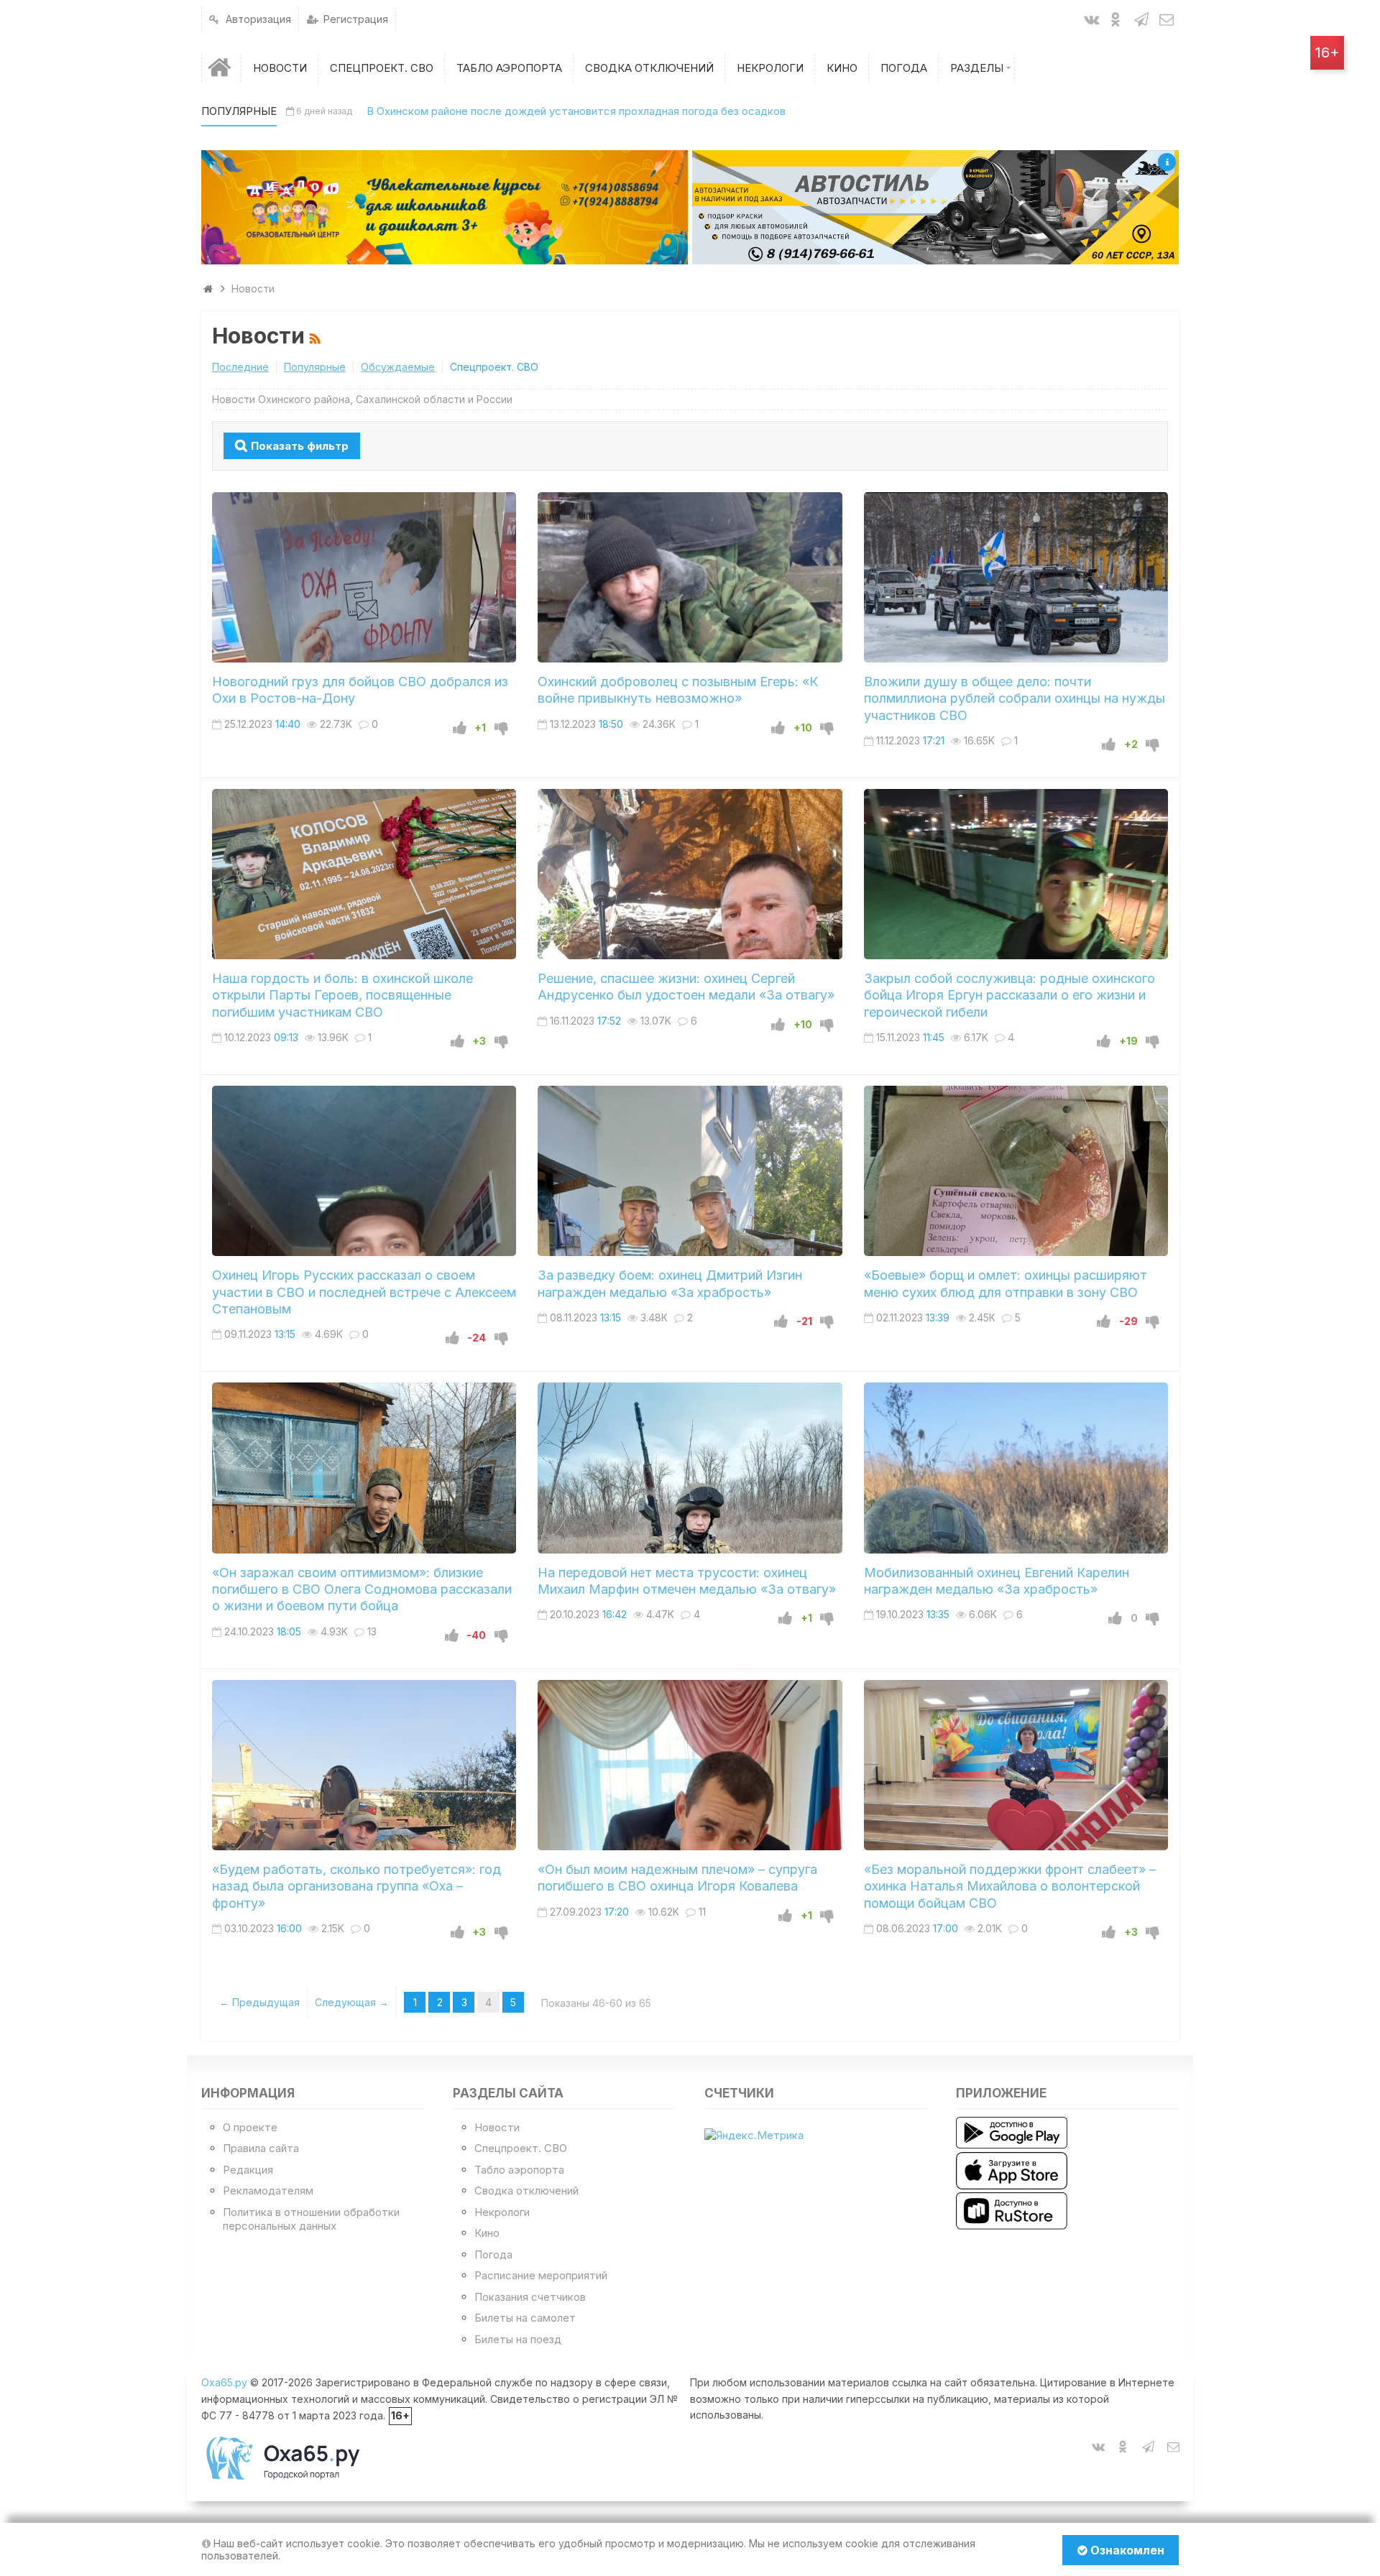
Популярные (315, 367)
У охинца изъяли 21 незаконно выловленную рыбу (486, 111)
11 (702, 1912)
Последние (240, 367)
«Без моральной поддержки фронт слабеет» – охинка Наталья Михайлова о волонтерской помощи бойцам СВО (1010, 1886)
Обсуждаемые (398, 367)
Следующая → (352, 2002)
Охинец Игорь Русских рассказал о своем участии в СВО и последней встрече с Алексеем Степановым (364, 1292)
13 (372, 1631)
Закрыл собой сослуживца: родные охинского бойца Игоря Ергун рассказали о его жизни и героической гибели (1009, 995)
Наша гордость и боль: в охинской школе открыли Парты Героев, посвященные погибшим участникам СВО (342, 995)
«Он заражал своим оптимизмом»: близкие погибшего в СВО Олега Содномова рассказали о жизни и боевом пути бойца (362, 1589)
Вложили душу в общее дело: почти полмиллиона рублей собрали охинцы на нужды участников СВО (1015, 698)
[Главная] (221, 68)
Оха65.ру (224, 2382)
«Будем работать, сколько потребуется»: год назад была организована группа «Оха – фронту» (356, 1886)
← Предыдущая (259, 2002)
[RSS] (317, 336)
